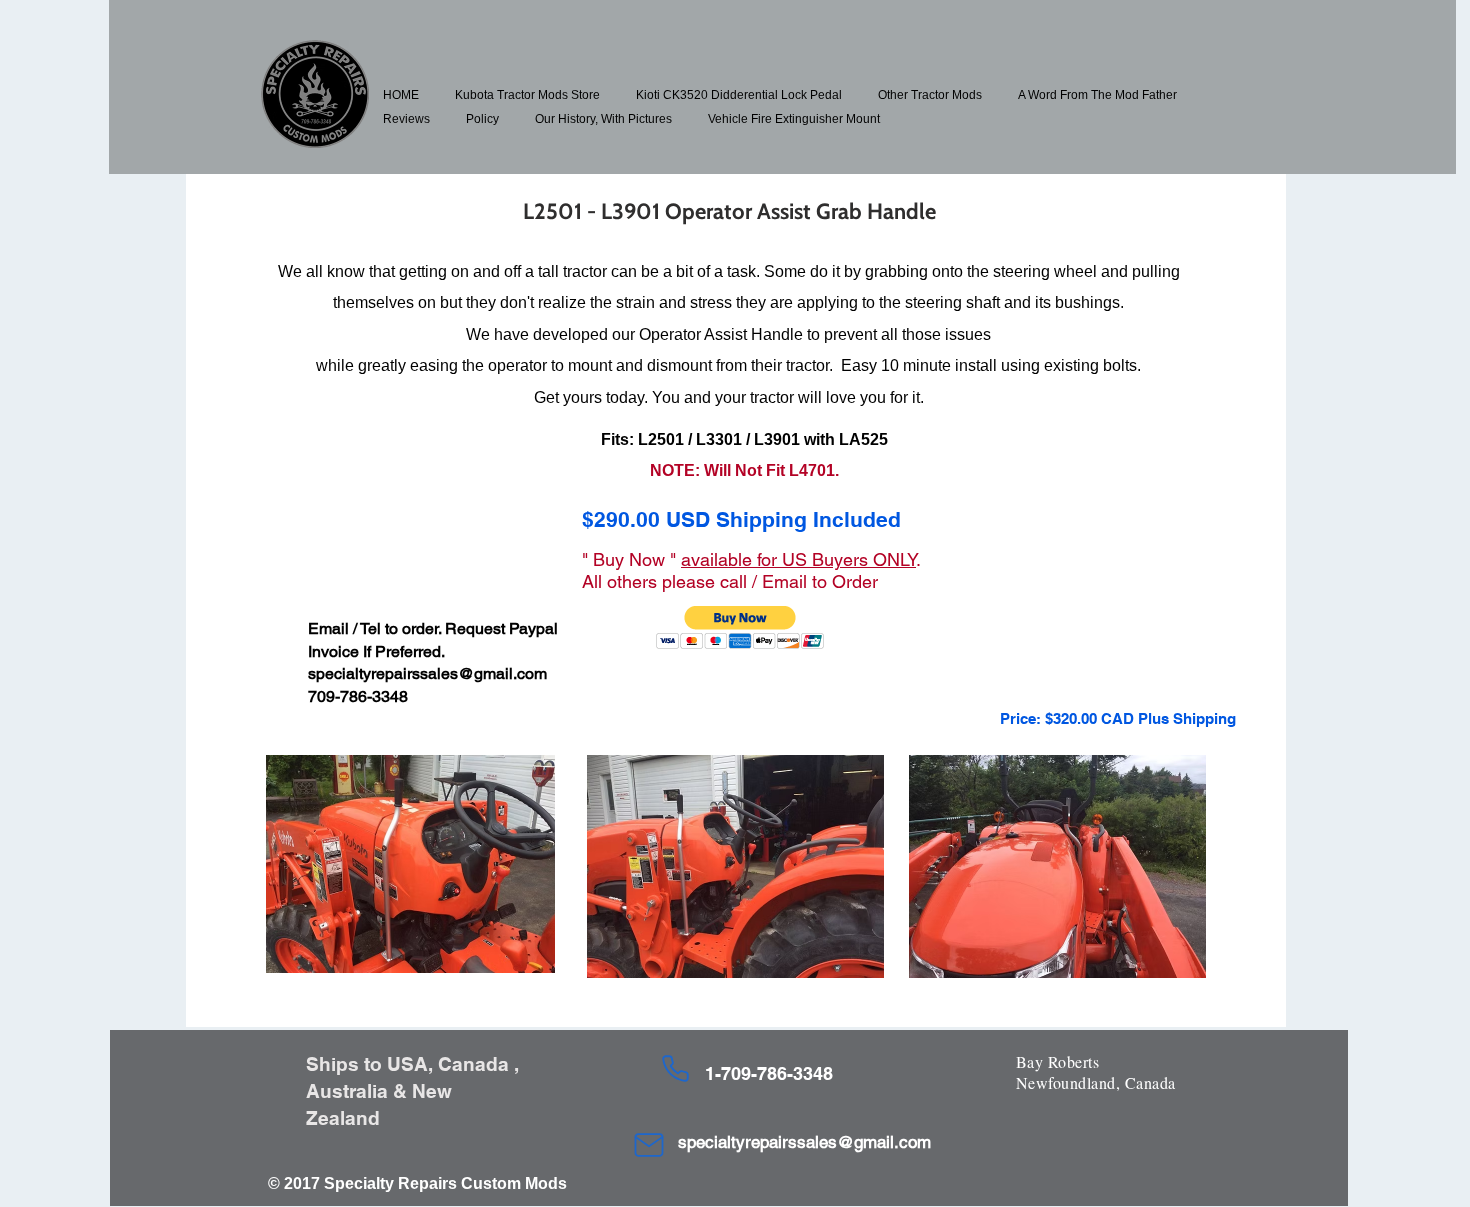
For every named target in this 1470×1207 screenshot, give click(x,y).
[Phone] (675, 1068)
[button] (527, 95)
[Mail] (649, 1145)
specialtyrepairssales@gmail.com (427, 673)
